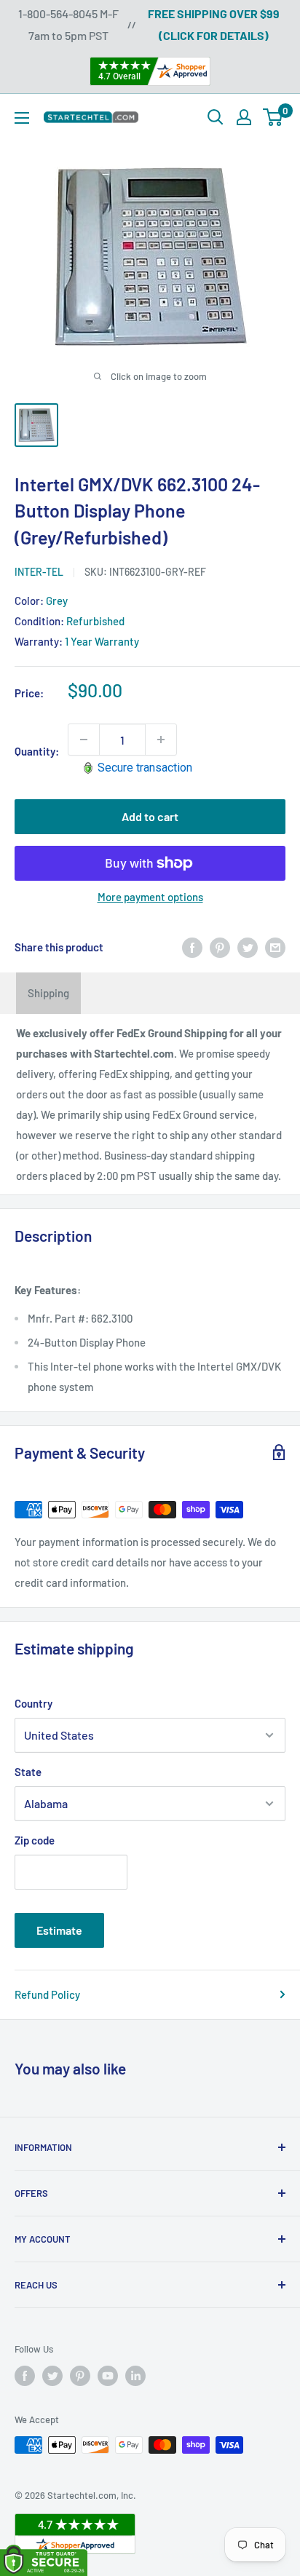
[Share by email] (275, 947)
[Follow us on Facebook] (25, 2376)
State (28, 1772)
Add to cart (150, 816)
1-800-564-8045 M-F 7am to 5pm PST (68, 24)
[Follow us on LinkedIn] (135, 2376)
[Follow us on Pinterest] (80, 2376)
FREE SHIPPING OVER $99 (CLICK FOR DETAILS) (214, 24)
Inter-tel (39, 572)
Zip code (35, 1840)
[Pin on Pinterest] (220, 947)
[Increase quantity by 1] (161, 740)
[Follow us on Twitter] (52, 2376)
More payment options (150, 897)
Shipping (48, 993)
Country (33, 1703)
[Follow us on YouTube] (108, 2376)
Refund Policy (47, 1994)
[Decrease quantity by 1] (84, 740)
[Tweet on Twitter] (248, 947)
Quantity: (37, 751)
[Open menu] (22, 118)
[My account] (244, 117)
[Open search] (216, 117)
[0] (273, 117)
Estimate (59, 1930)
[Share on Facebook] (192, 947)
